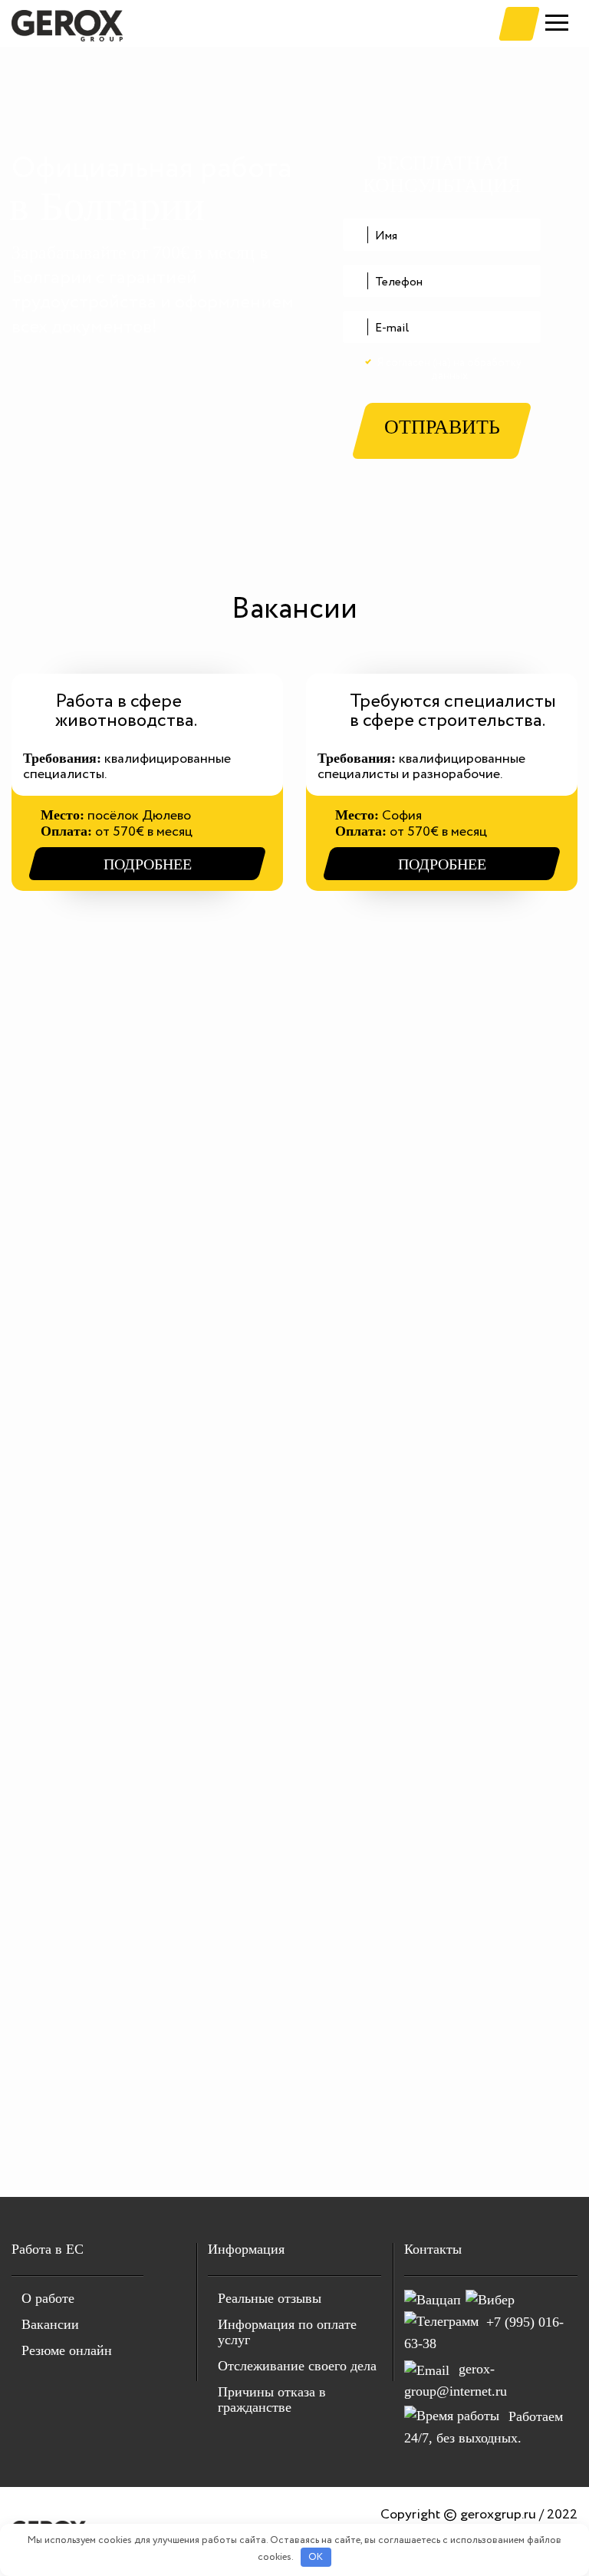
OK (316, 2557)
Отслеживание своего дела (297, 2366)
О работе (48, 2298)
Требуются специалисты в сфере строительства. (453, 711)
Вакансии (50, 2324)
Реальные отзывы (270, 2298)
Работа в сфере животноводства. (126, 711)
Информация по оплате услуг (287, 2332)
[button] (519, 24)
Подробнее (148, 864)
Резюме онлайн (67, 2350)
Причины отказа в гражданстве (272, 2400)
